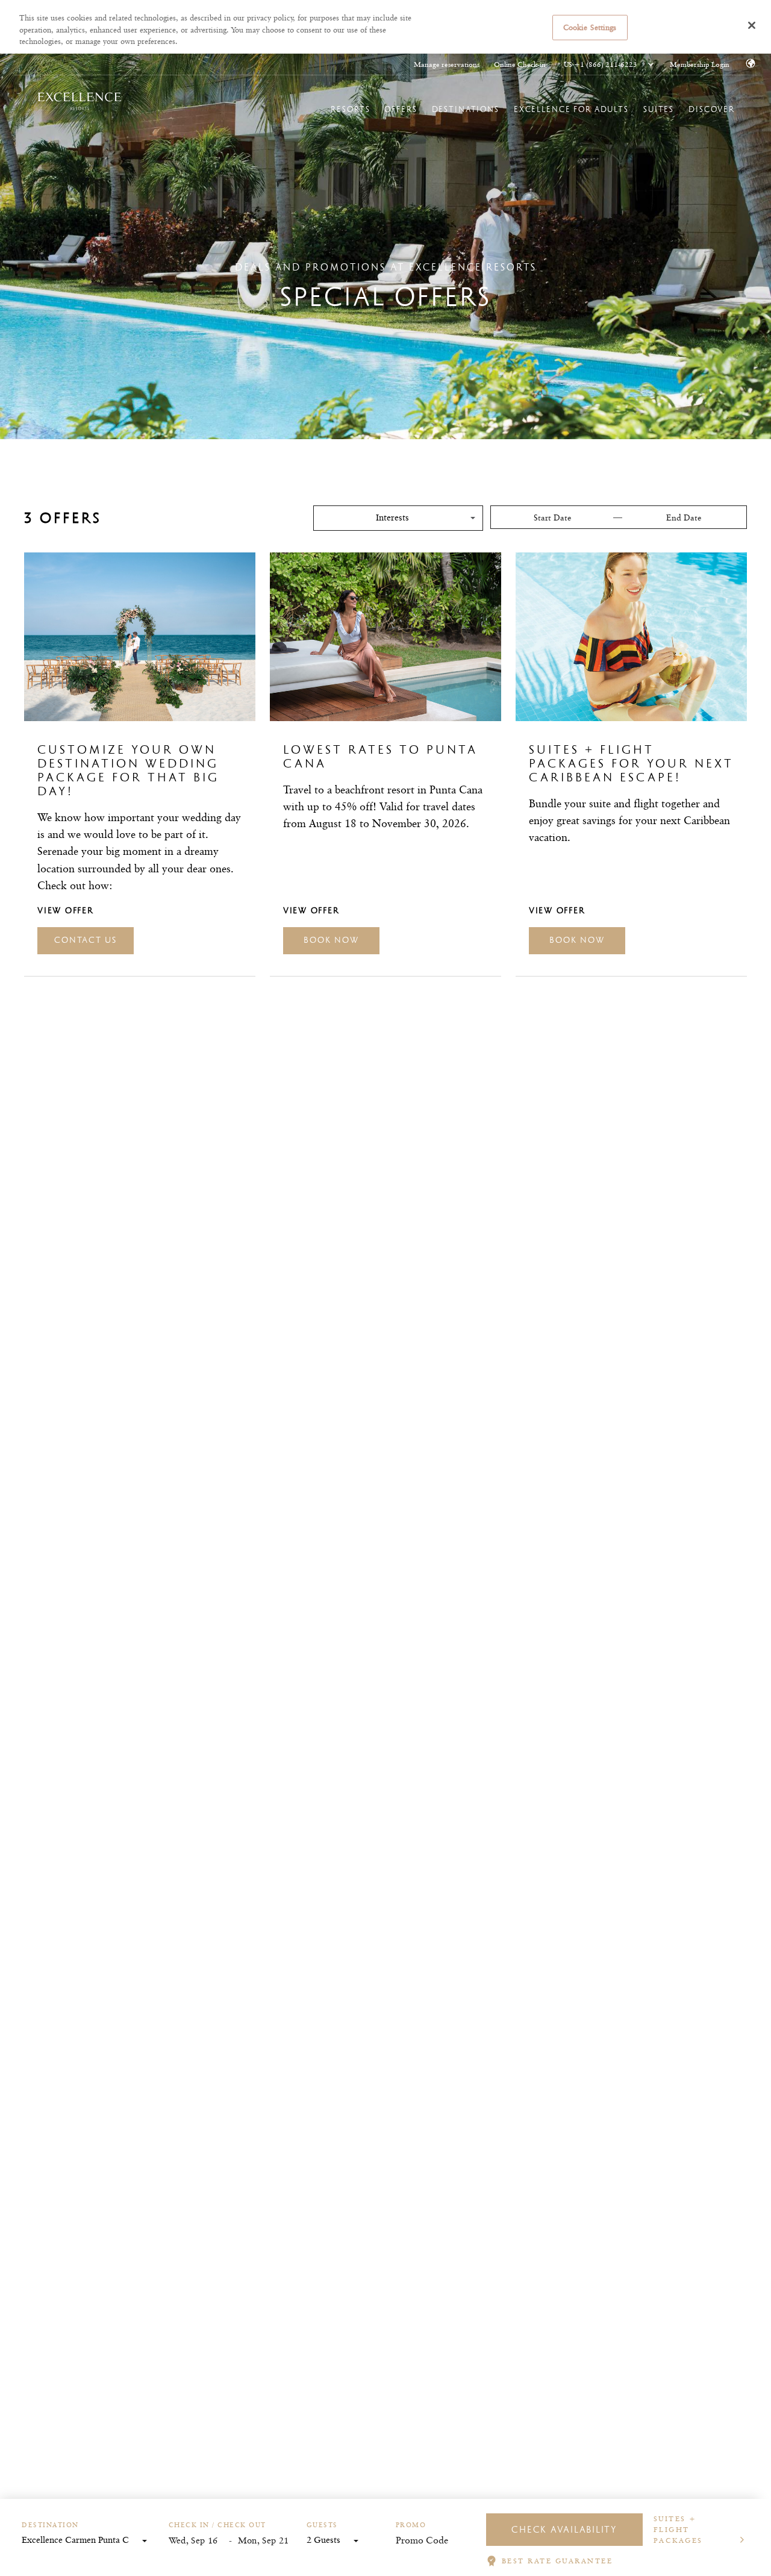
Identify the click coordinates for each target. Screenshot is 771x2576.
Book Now (331, 940)
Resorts (350, 109)
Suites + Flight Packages (678, 2529)
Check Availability (564, 2529)
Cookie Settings (590, 27)
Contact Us (86, 940)
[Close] (752, 25)
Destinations (466, 109)
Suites (659, 109)
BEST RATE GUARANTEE (557, 2561)
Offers (401, 109)
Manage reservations (447, 64)
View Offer (66, 910)
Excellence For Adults (571, 109)
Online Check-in (520, 64)
